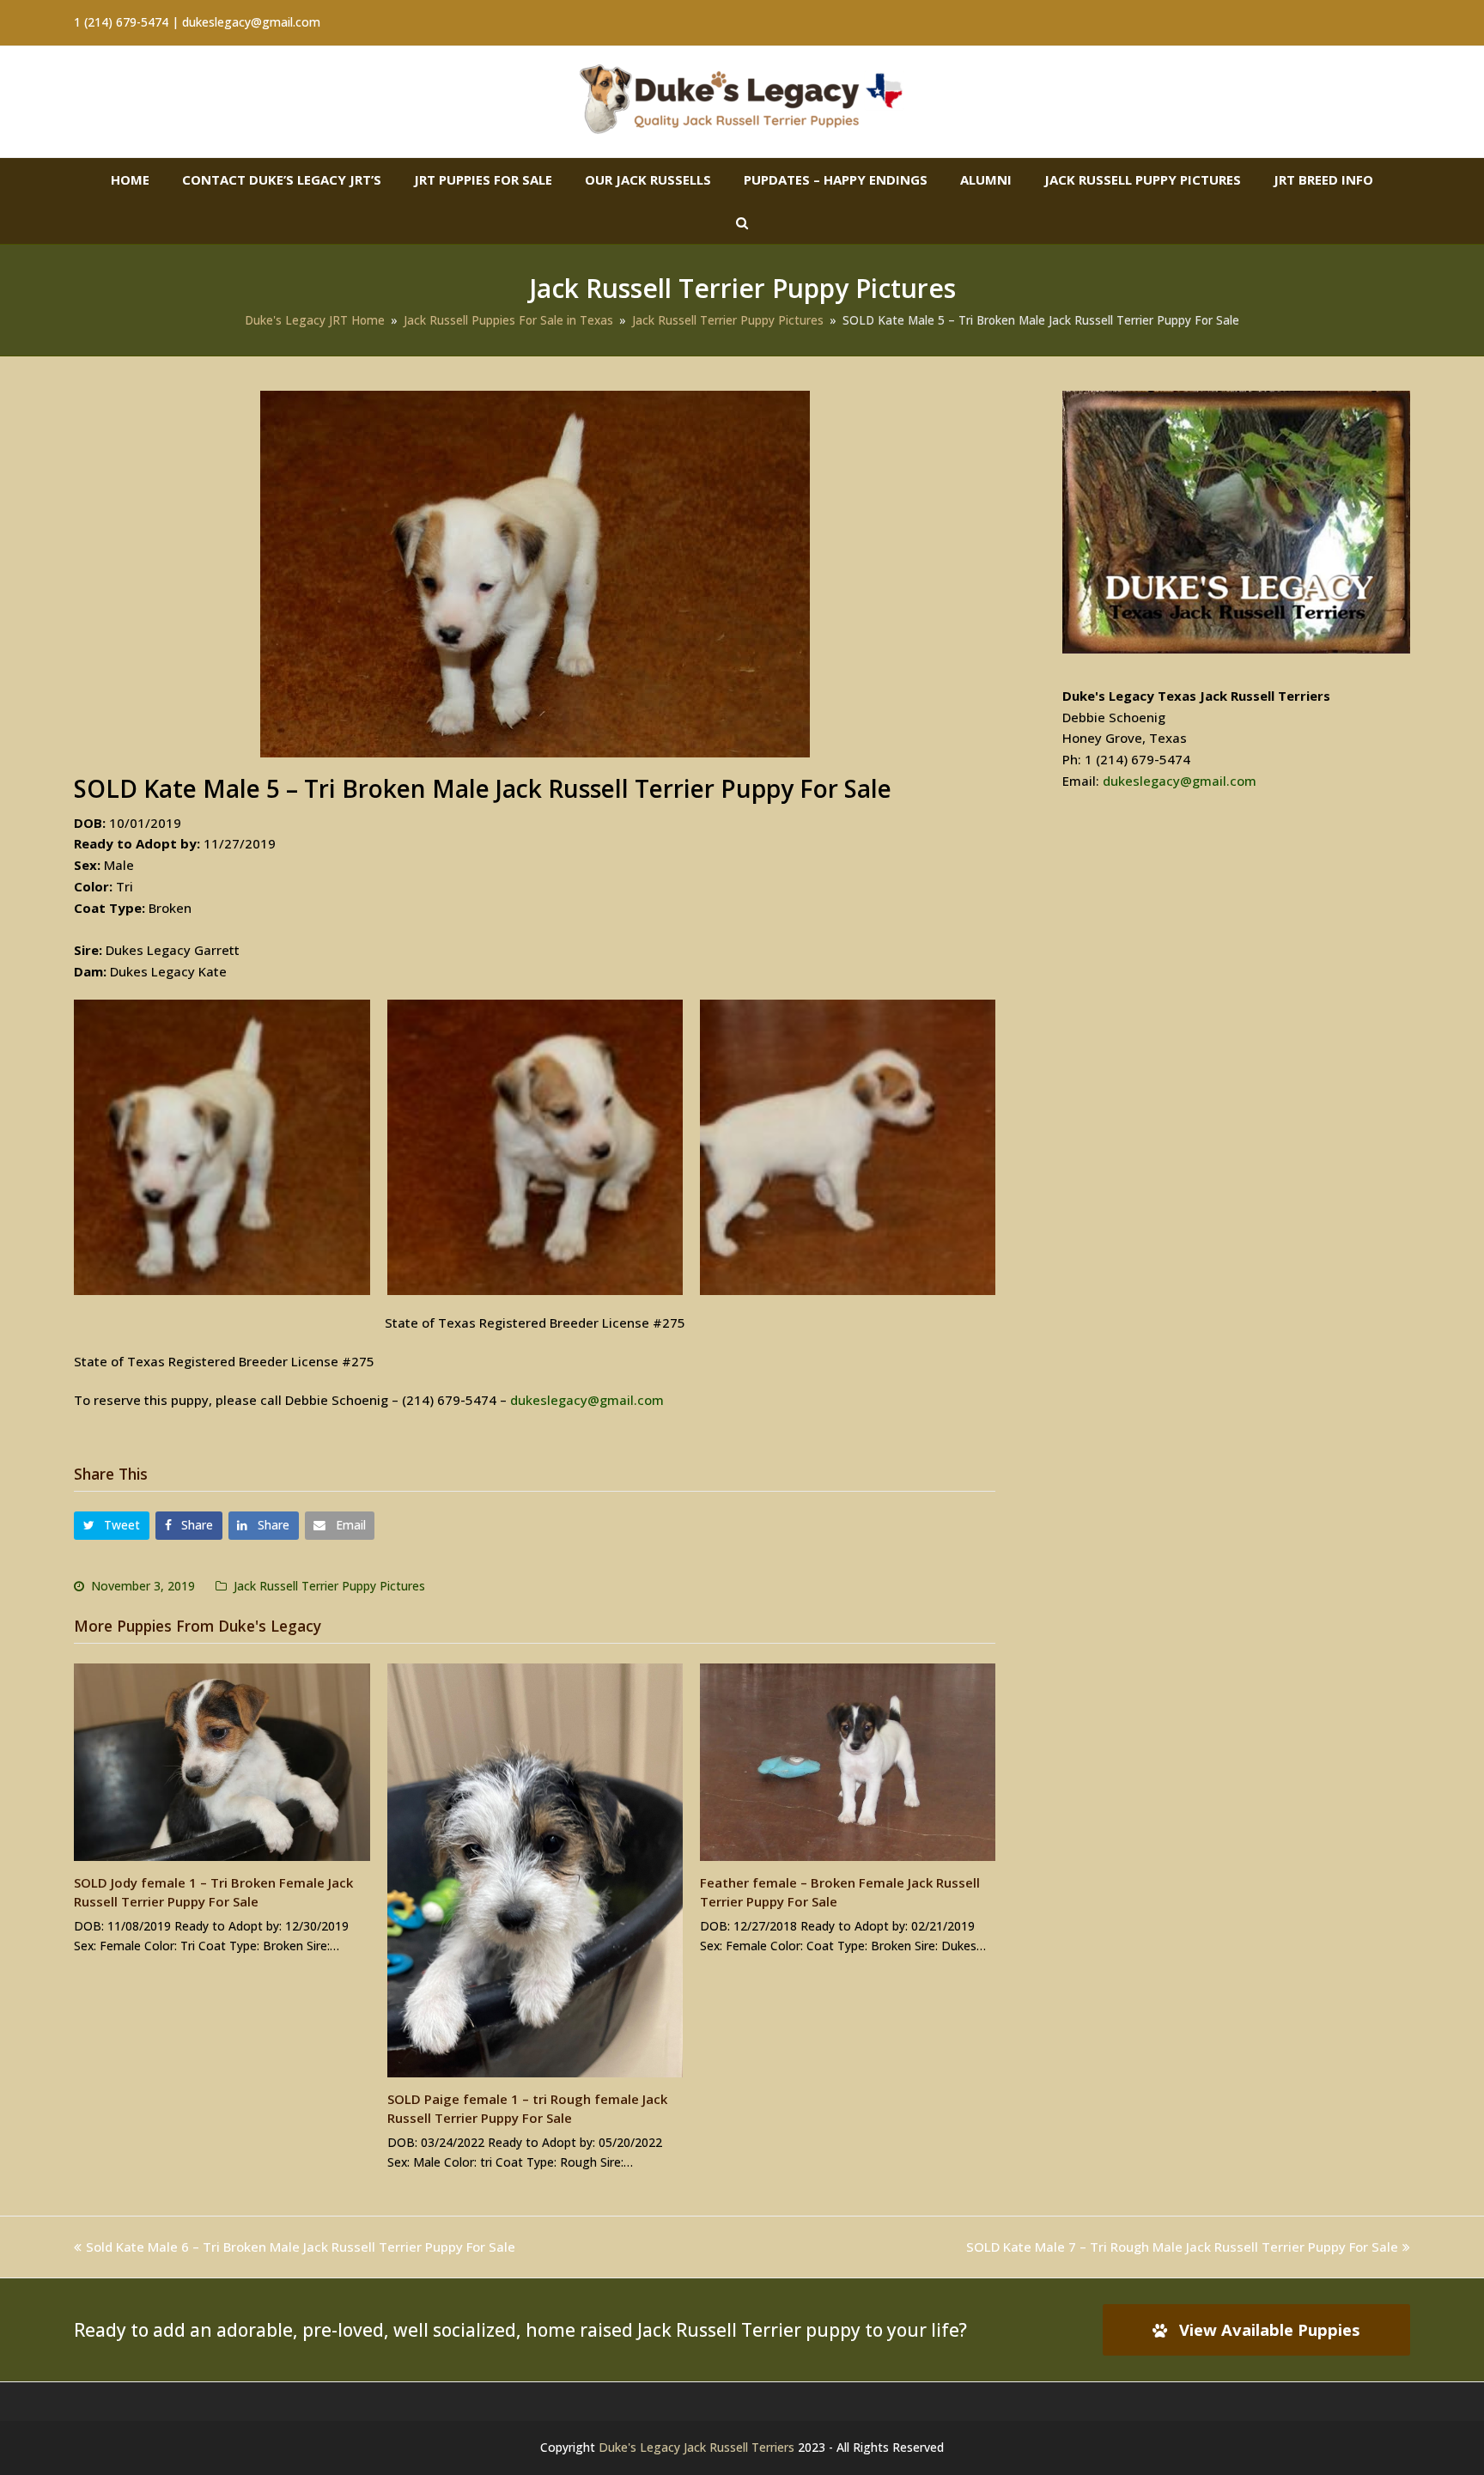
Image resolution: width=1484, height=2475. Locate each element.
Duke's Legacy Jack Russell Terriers (696, 2447)
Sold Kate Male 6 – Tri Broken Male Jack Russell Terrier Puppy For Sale (301, 2247)
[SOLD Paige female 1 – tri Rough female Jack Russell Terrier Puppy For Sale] (535, 1870)
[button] (112, 1526)
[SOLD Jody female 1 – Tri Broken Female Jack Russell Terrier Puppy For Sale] (222, 1762)
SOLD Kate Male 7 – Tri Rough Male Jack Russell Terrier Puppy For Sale (1182, 2247)
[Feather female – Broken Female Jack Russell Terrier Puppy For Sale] (848, 1762)
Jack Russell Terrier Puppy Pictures (329, 1586)
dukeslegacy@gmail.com (587, 1400)
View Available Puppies (1270, 2329)
